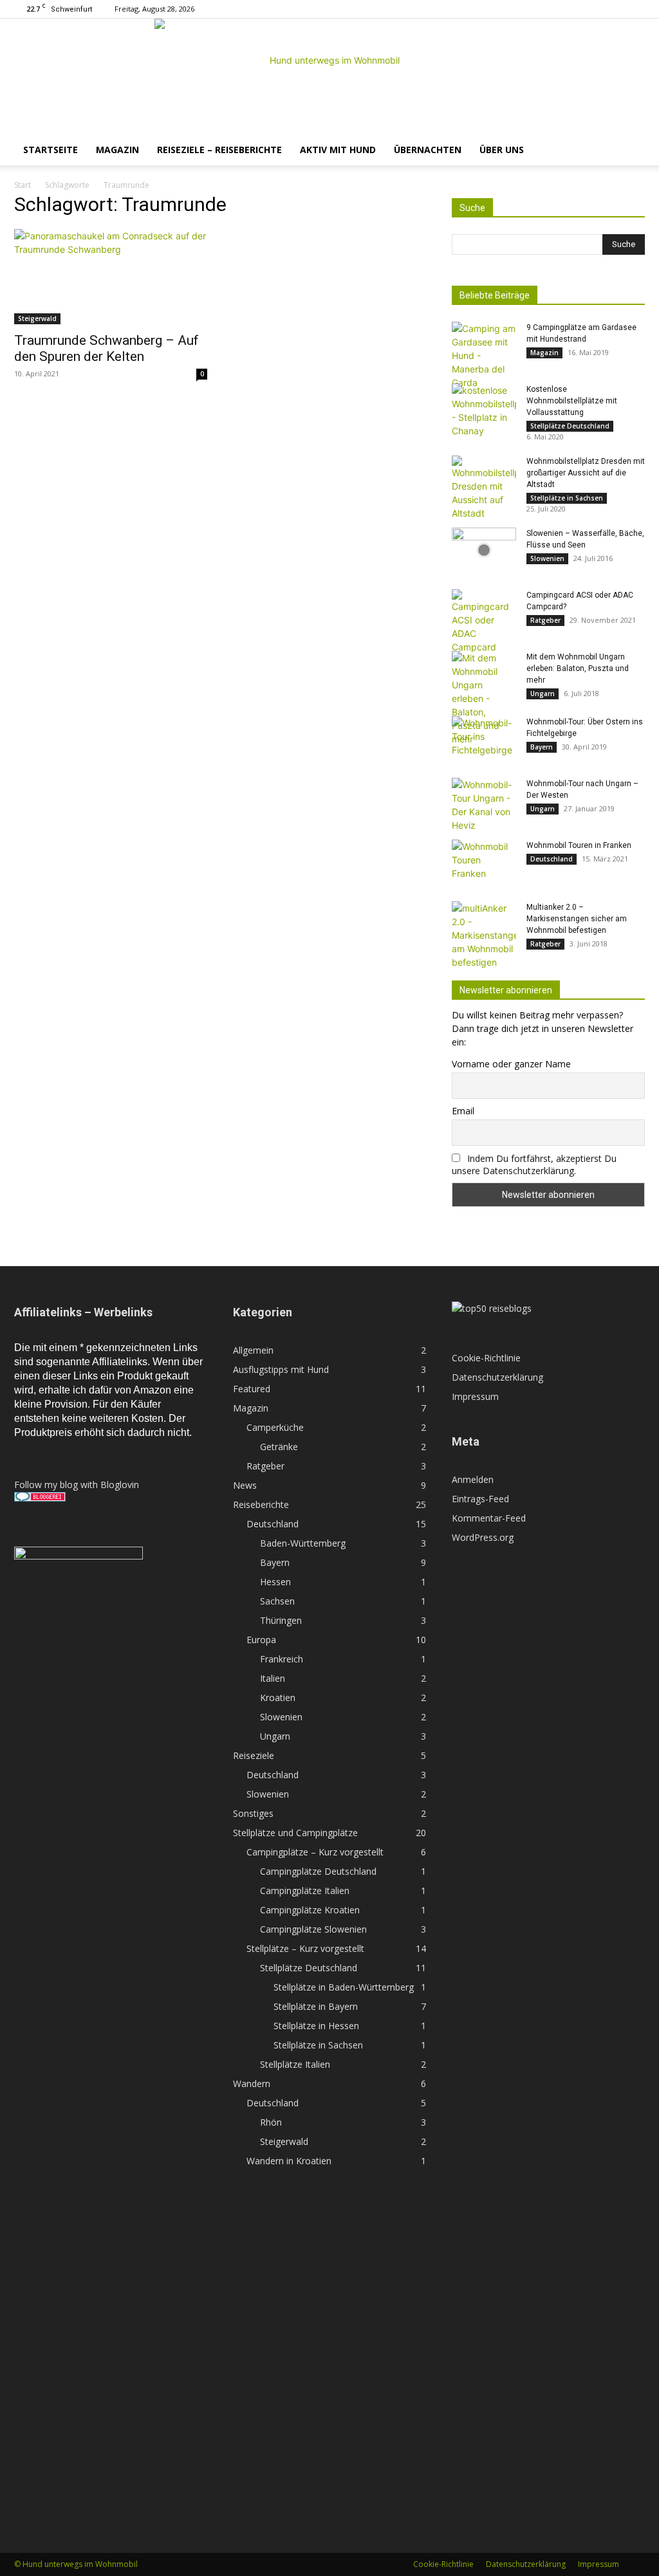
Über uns (502, 150)
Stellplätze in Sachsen (567, 498)
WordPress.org (483, 1537)
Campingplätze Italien (305, 1891)
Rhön (271, 2122)
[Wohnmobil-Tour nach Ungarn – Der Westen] (484, 805)
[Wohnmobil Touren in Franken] (484, 862)
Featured (252, 1389)
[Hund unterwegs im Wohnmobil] (329, 77)
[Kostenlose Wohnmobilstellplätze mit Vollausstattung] (484, 410)
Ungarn (543, 694)
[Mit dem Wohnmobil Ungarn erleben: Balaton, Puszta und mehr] (484, 698)
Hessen (275, 1582)
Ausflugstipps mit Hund (281, 1369)
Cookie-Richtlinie (486, 1358)
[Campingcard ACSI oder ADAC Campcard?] (484, 621)
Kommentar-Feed (489, 1518)
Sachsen (277, 1601)
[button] (629, 151)
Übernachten (428, 150)
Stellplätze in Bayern (316, 2006)
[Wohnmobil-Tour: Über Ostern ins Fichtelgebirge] (484, 739)
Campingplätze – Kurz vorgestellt (315, 1852)
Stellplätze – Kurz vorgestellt (305, 1948)
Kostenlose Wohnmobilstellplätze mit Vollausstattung (572, 401)
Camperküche (275, 1427)
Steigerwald (37, 318)
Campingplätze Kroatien (310, 1910)
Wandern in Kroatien (289, 2161)
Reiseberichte (261, 1504)
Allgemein (253, 1350)
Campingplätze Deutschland (318, 1871)
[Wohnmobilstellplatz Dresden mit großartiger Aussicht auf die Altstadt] (484, 488)
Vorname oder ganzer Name (511, 1064)
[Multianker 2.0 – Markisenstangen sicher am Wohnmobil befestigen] (484, 935)
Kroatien (278, 1697)
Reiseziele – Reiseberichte (219, 150)
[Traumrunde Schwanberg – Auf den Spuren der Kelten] (111, 277)
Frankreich (282, 1659)
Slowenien (547, 558)
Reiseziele (254, 1755)
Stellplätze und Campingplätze (295, 1833)
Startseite (51, 150)
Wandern (252, 2084)
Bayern (542, 747)
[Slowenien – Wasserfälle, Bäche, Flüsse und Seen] (484, 550)
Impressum (475, 1396)
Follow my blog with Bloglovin (77, 1485)
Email (463, 1111)
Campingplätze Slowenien (313, 1929)
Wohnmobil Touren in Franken (579, 845)
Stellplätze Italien (295, 2064)
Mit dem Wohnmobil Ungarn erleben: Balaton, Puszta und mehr (578, 668)
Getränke (279, 1447)
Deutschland (552, 859)
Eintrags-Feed (480, 1499)
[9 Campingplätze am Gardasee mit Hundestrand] (484, 355)
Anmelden (473, 1479)
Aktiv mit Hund (338, 150)
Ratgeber (545, 620)
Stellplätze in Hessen (316, 2026)
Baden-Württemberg (303, 1543)
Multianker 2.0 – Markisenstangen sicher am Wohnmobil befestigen (577, 919)
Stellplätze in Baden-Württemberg (344, 1987)
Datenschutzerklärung (497, 1377)
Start (23, 185)
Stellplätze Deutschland (570, 426)
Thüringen (281, 1620)
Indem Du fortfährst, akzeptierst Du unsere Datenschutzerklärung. (534, 1164)
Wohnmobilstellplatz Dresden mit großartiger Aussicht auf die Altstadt (586, 473)
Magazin (117, 150)
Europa (261, 1640)
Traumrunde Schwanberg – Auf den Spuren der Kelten (107, 348)
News (245, 1485)
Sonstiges (253, 1813)
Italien (273, 1678)
